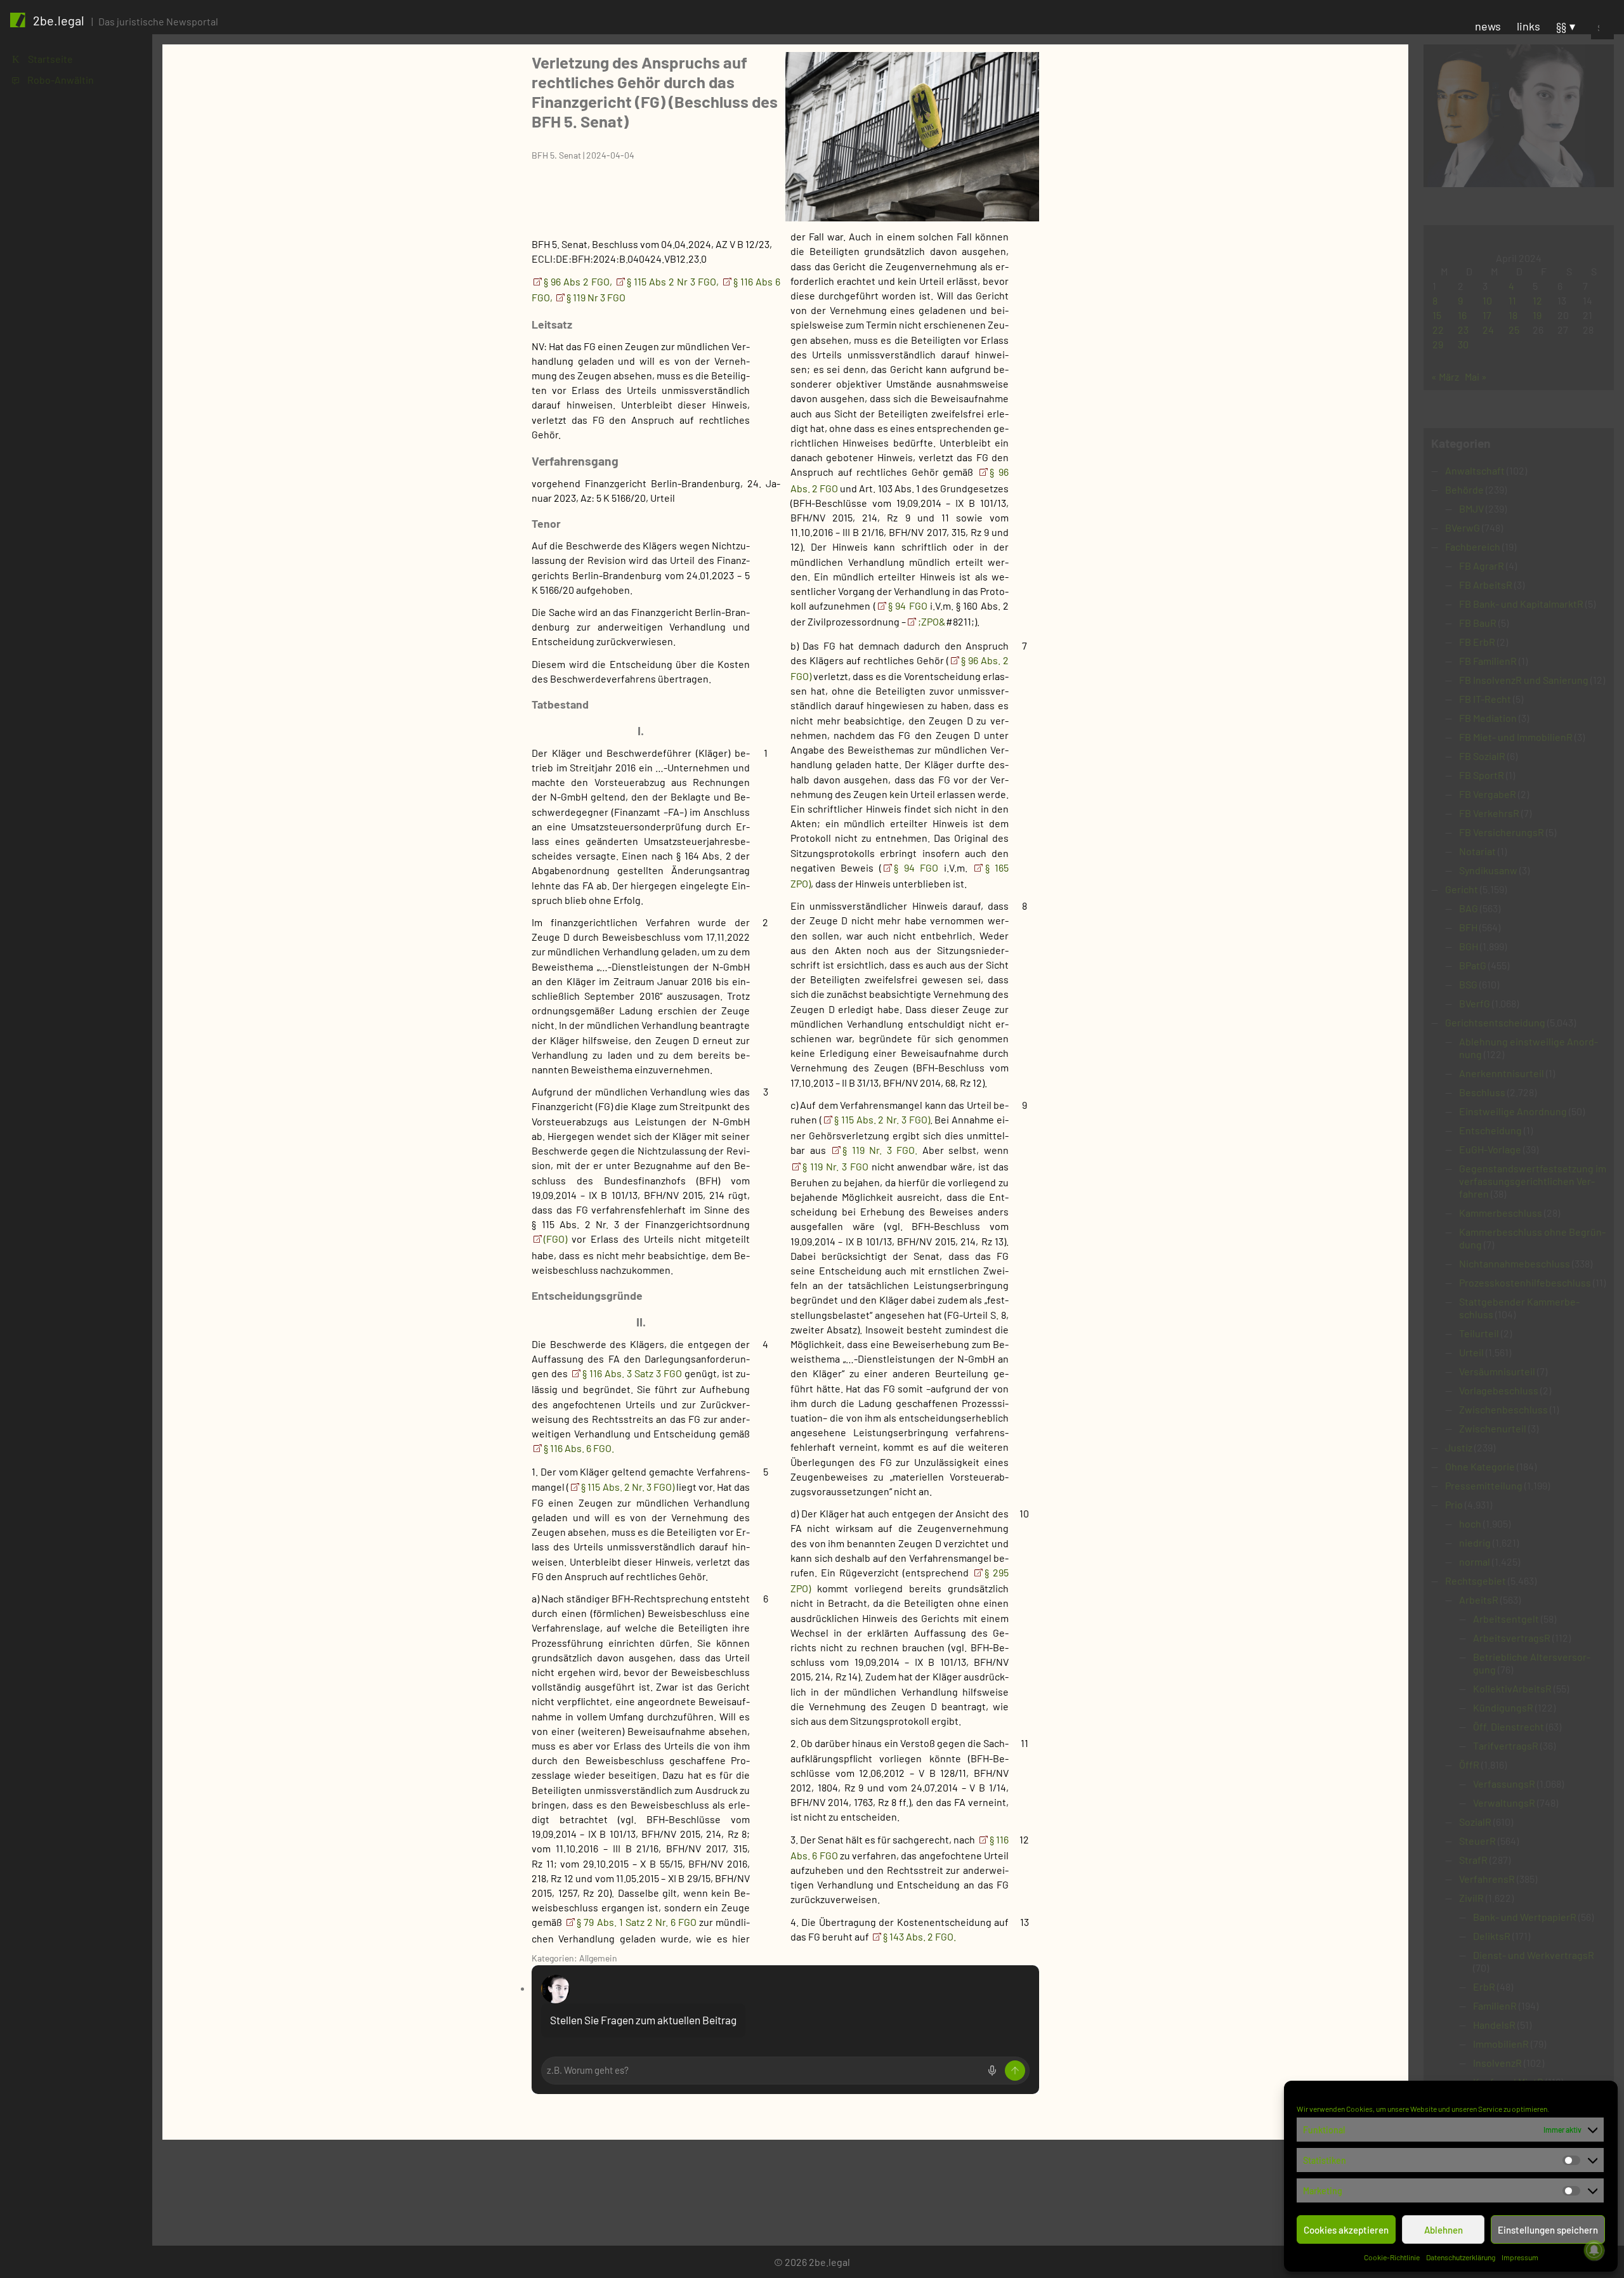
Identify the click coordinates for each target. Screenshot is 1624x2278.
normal (1475, 1561)
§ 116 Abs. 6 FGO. (579, 1448)
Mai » (1476, 376)
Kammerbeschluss (1501, 1213)
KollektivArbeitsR (1512, 1688)
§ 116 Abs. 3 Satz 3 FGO (633, 1373)
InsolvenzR (1497, 2063)
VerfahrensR (1487, 1879)
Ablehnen (1444, 2230)
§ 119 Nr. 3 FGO (837, 1166)
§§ (1561, 26)
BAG (1469, 908)
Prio (1454, 1504)
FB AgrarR (1482, 566)
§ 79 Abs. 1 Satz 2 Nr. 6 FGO (638, 1922)
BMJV (1471, 508)
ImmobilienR (1501, 2044)
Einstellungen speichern (1548, 2230)
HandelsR (1494, 2025)
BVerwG (1463, 527)
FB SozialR (1482, 756)
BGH (1469, 946)
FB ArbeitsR (1486, 585)
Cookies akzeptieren (1346, 2230)
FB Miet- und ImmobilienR (1516, 737)
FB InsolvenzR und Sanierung (1524, 680)
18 (1513, 315)
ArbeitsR (1479, 1600)
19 (1537, 315)
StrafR (1473, 1860)
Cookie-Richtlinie (1392, 2257)
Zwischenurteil (1493, 1428)
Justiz (1459, 1447)
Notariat (1477, 851)
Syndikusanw (1488, 870)
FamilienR (1495, 2006)
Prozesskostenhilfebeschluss (1525, 1282)
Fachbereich (1473, 547)
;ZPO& (932, 621)
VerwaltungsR (1504, 1803)
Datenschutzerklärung (1461, 2257)
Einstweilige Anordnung (1513, 1111)
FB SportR (1482, 775)
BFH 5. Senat (556, 155)
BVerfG (1475, 1003)
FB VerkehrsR (1489, 813)
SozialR (1475, 1822)
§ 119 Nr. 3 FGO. (880, 1150)
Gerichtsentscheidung (1495, 1022)
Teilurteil (1479, 1333)
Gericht (1462, 889)
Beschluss (1482, 1092)
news (1488, 26)
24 (1488, 330)
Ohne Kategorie (1480, 1466)
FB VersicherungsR (1502, 832)
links (1529, 26)
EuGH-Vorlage (1490, 1149)
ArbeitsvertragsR (1512, 1638)
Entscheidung (1490, 1130)
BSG (1468, 984)
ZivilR (1471, 1898)
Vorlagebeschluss (1499, 1390)
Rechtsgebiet (1476, 1581)
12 (1537, 300)
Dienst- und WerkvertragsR (1534, 1955)
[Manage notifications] (1594, 2250)
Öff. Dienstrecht (1509, 1726)
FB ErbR (1477, 642)
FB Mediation (1488, 718)
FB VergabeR (1488, 794)
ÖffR (1469, 1764)
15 (1437, 315)
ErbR (1484, 1987)
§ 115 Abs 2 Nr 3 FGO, (673, 281)
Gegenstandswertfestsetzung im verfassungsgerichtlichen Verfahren (1533, 1181)
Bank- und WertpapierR (1525, 1917)
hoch (1470, 1523)
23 (1463, 330)
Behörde (1464, 489)
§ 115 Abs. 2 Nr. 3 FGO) (627, 1487)
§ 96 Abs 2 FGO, (578, 281)
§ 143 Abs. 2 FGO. (920, 1936)
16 (1462, 315)
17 (1487, 315)
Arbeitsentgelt (1506, 1619)
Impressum (1520, 2257)
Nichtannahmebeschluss (1515, 1263)
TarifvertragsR (1506, 1745)
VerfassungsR (1504, 1784)
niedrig (1475, 1542)
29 (1438, 344)
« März (1445, 376)
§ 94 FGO (909, 606)
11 (1512, 300)
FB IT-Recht (1485, 699)
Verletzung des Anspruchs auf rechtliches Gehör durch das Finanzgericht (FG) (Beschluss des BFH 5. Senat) (655, 91)
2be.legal (59, 20)
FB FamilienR (1488, 661)
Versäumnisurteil (1497, 1371)
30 (1463, 344)
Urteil (1471, 1352)
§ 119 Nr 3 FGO (596, 297)
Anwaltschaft (1475, 470)
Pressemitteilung (1484, 1485)
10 (1487, 300)
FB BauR (1478, 623)
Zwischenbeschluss (1503, 1409)
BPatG (1473, 965)
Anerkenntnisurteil (1502, 1073)
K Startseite (43, 59)
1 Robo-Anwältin (53, 80)
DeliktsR (1492, 1936)
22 (1438, 330)
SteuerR (1477, 1841)
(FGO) (555, 1239)
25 (1514, 330)
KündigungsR (1503, 1707)
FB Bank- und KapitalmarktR (1521, 604)
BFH (1468, 927)
